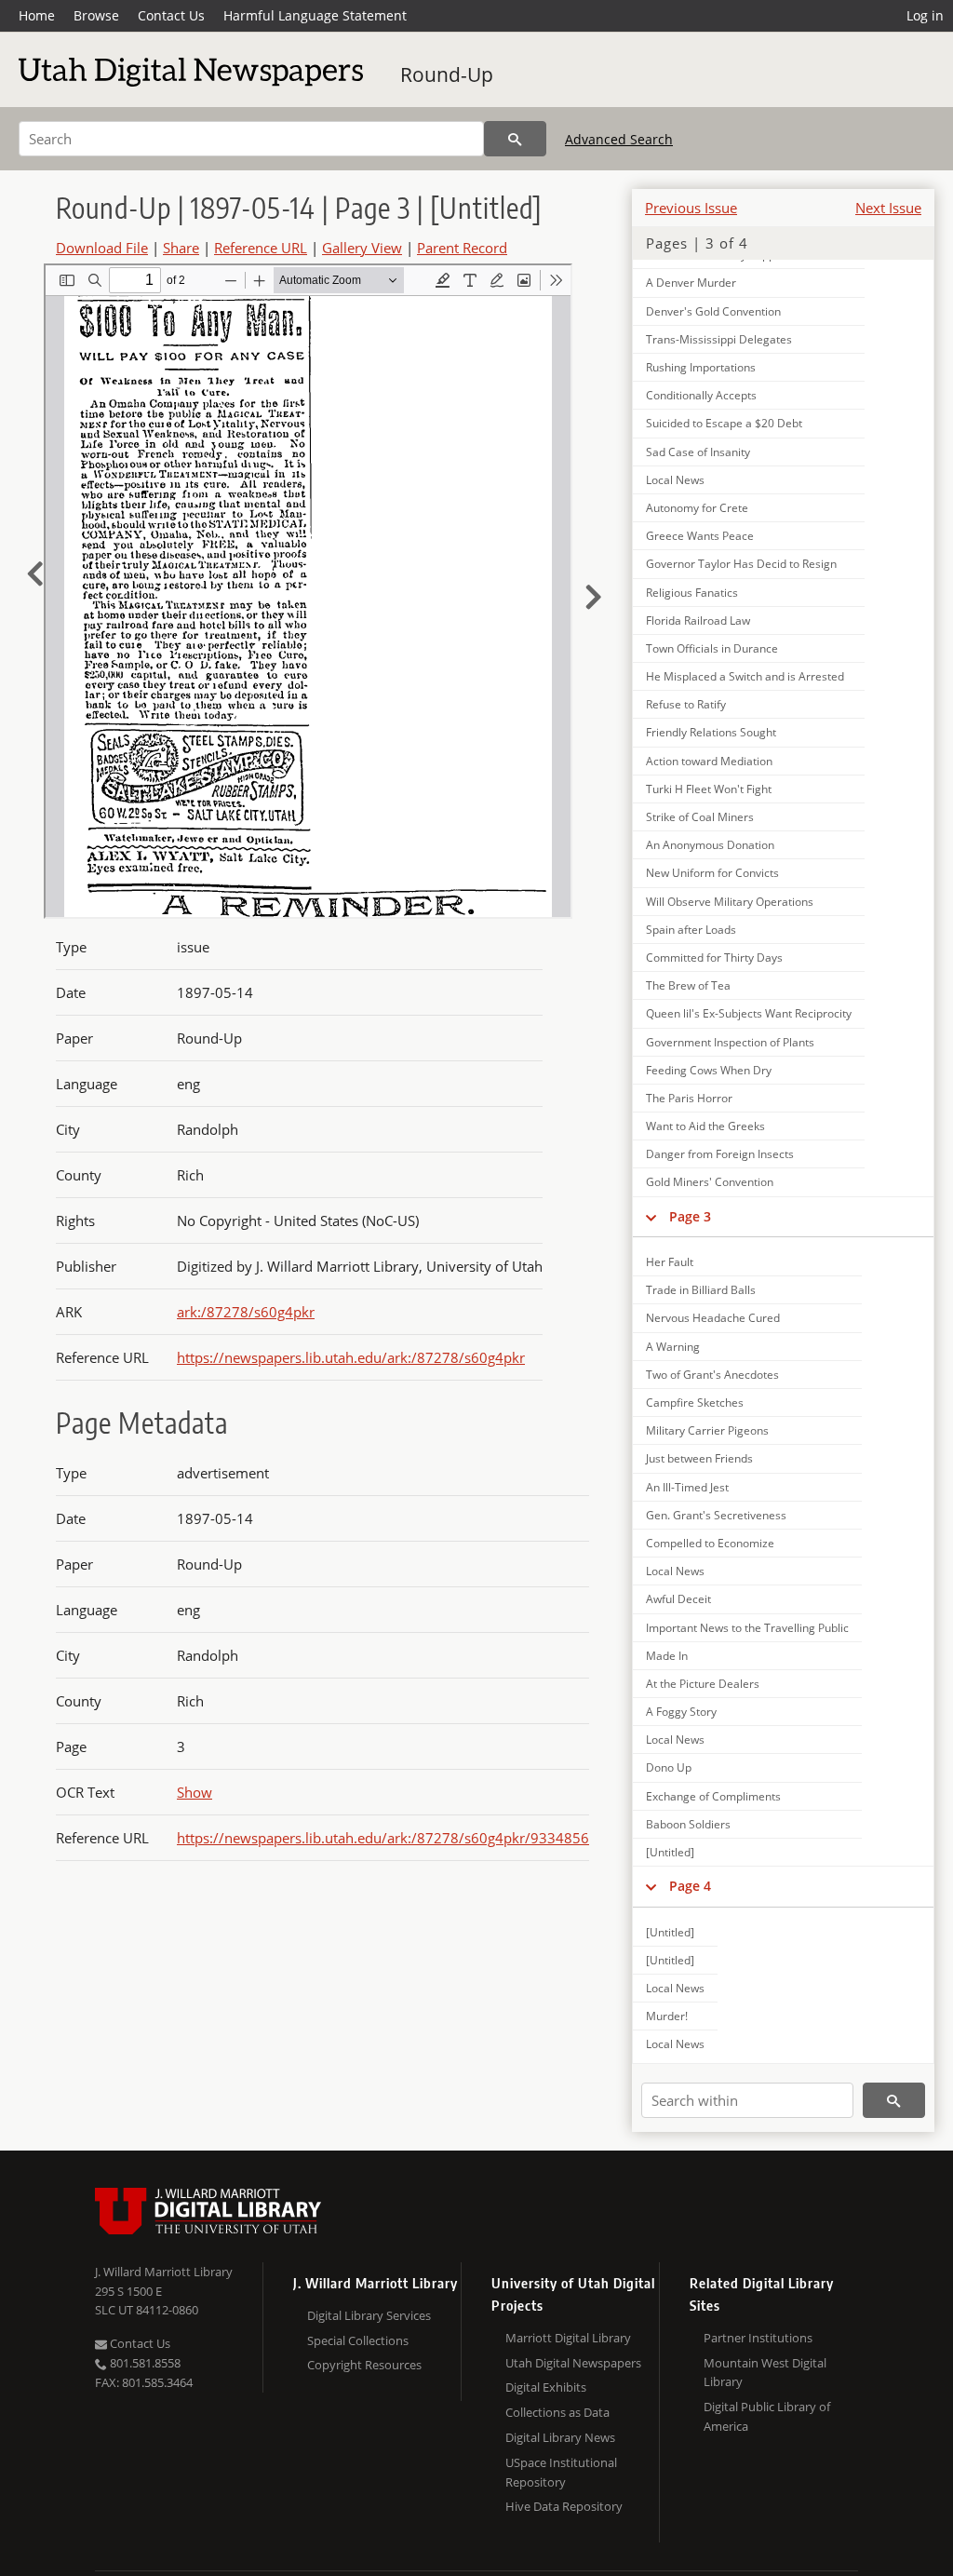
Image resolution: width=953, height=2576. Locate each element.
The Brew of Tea (688, 985)
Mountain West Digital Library (765, 2373)
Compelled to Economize (710, 1543)
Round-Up (447, 74)
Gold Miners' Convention (710, 1182)
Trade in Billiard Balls (701, 1290)
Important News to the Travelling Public (747, 1628)
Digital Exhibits (546, 2387)
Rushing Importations (701, 367)
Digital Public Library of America (767, 2416)
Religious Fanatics (692, 593)
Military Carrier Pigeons (707, 1430)
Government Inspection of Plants (730, 1042)
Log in (925, 15)
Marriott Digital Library (568, 2338)
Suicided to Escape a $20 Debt (724, 423)
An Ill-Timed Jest (687, 1487)
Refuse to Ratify (686, 704)
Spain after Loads (691, 930)
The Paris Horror (689, 1098)
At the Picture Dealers (703, 1684)
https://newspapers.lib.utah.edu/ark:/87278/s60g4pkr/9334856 (383, 1838)
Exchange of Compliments (713, 1796)
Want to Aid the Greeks (705, 1126)
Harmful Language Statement (315, 15)
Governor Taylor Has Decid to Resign (741, 564)
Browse (96, 15)
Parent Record (462, 248)
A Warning (673, 1347)
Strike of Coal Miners (700, 817)
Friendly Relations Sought (711, 732)
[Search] (515, 139)
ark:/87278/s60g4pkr (246, 1312)
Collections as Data (557, 2412)
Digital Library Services (369, 2315)
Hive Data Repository (564, 2506)
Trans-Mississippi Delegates (719, 339)
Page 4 (690, 1886)
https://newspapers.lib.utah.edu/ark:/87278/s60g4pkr (351, 1357)
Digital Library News (560, 2437)
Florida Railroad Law (698, 620)
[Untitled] (670, 1852)
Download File (102, 248)
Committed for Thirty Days (714, 958)
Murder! (667, 2016)
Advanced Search (619, 139)
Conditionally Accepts (701, 395)
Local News (675, 480)
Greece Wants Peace (700, 536)
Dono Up (669, 1767)
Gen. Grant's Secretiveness (716, 1515)
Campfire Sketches (695, 1403)
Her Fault (670, 1262)
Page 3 (690, 1216)
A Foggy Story (681, 1712)
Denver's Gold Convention (713, 311)
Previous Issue (691, 208)
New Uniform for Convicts (712, 873)
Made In (667, 1656)
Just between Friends (699, 1458)
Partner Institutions (758, 2338)
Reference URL (261, 248)
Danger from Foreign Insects (720, 1154)
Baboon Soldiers (688, 1824)
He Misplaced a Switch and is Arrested (745, 676)
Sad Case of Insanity (698, 452)
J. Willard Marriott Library (164, 2272)
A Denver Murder (691, 283)
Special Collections (358, 2340)
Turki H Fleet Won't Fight (709, 789)
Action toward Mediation (709, 761)
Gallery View (362, 248)
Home (37, 15)
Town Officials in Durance (712, 648)
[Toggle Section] (651, 1217)
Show (195, 1792)
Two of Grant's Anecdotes (712, 1375)
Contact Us (171, 15)
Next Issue (888, 208)
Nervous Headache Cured (713, 1318)
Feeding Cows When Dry (709, 1070)
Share (181, 248)
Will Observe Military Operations (730, 902)
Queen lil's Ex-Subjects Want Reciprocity (749, 1013)
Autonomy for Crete (697, 508)
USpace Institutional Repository (561, 2472)
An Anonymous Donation (710, 845)
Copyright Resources (364, 2365)
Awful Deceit (678, 1599)
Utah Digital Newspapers (573, 2363)
